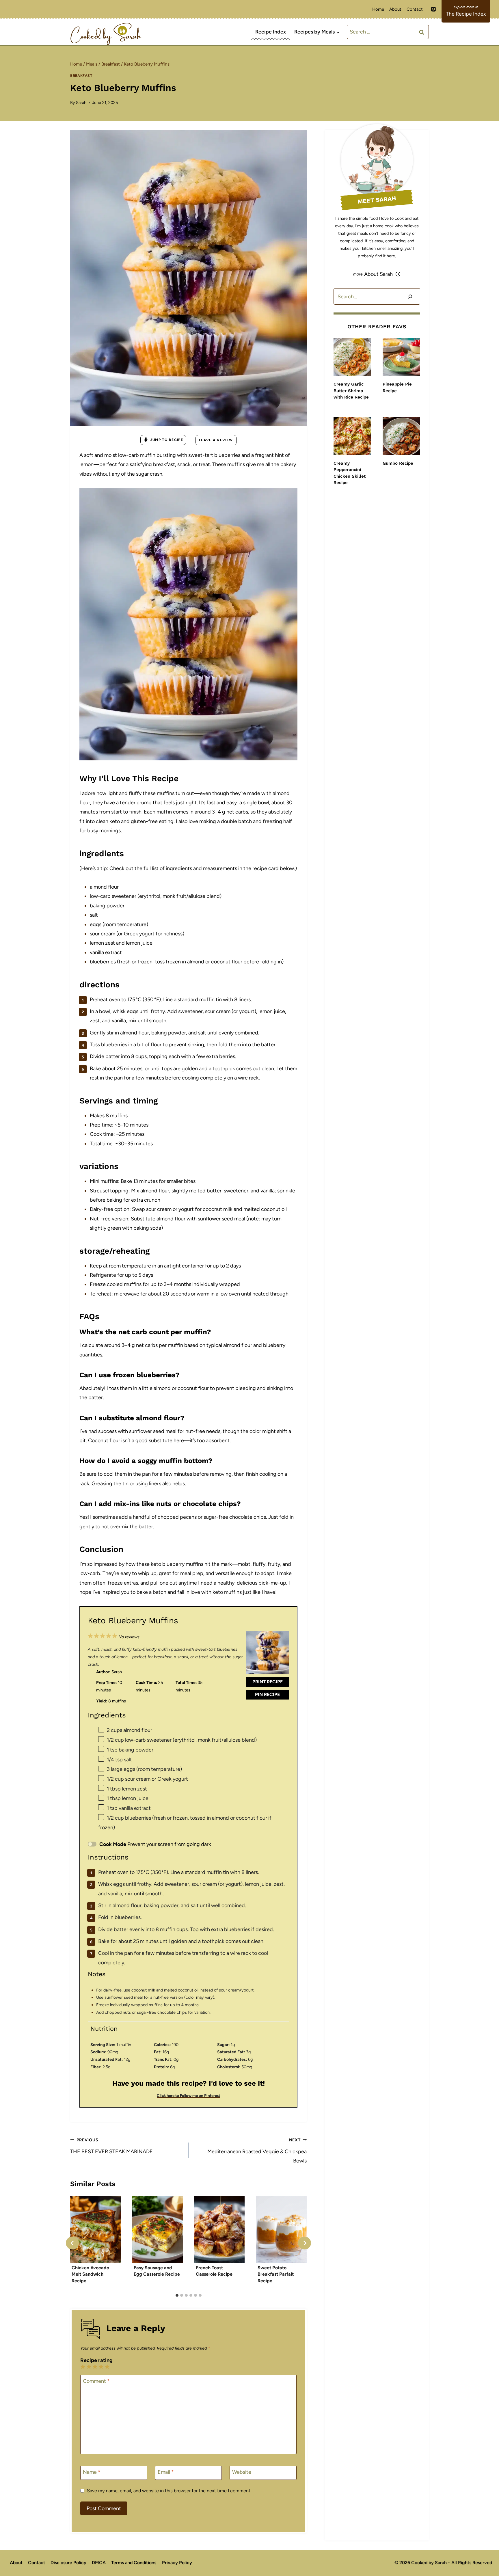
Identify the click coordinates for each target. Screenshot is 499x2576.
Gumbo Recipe (398, 463)
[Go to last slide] (72, 2243)
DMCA (99, 2563)
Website (242, 2472)
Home (378, 9)
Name (92, 2472)
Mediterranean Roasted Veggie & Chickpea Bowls (257, 2151)
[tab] (177, 2295)
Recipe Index (271, 32)
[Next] (305, 2243)
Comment (96, 2381)
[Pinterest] (433, 9)
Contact (415, 9)
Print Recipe (268, 1682)
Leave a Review (216, 440)
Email (166, 2472)
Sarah (81, 103)
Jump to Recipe (166, 440)
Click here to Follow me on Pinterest (188, 2095)
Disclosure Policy (68, 2563)
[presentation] (352, 357)
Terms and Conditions (134, 2563)
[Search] (410, 296)
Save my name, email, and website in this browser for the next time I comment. (169, 2491)
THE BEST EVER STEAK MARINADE (111, 2146)
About (395, 9)
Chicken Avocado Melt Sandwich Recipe (90, 2274)
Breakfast (81, 76)
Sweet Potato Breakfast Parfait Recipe (276, 2274)
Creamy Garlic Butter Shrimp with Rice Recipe (351, 391)
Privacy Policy (177, 2563)
